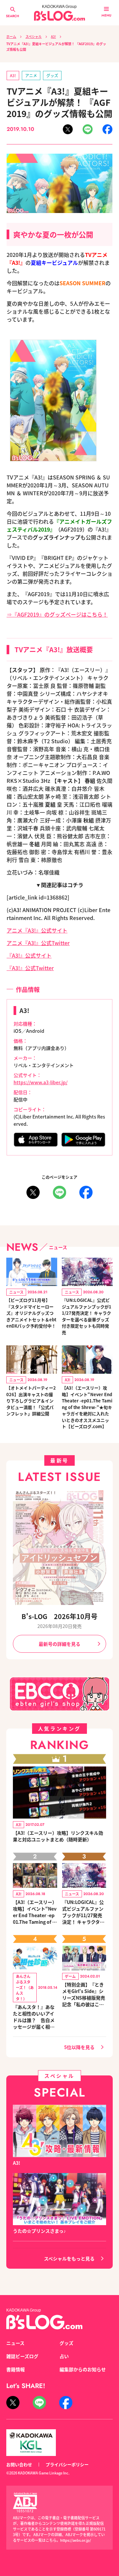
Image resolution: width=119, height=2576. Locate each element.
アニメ (31, 75)
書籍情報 (16, 2369)
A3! (53, 36)
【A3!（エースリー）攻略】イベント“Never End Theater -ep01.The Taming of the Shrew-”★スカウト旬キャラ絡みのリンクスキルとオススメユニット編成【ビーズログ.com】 (35, 1912)
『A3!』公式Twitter (30, 968)
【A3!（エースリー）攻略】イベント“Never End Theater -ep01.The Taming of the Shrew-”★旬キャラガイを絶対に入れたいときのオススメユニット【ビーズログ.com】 (87, 1407)
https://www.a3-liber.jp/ (40, 1082)
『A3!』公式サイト (29, 955)
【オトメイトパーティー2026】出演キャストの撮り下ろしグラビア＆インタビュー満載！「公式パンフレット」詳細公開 (31, 1401)
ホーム (11, 36)
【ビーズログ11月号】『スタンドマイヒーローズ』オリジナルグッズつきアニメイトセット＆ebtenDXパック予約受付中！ (31, 1313)
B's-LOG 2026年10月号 (59, 1616)
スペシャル (34, 36)
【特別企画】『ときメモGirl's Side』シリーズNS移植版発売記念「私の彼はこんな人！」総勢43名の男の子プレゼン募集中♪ (84, 1994)
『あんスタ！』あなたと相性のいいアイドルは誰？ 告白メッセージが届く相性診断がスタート (34, 2017)
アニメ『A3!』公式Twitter (38, 943)
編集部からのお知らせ (83, 2369)
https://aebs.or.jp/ (76, 2540)
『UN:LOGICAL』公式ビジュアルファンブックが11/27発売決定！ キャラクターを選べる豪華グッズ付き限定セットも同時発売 (87, 1316)
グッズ (52, 75)
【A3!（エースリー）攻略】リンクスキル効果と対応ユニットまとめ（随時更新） (58, 1836)
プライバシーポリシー (67, 2464)
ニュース (15, 2343)
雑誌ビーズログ (22, 2356)
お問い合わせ (19, 2464)
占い (64, 2356)
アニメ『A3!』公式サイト (37, 930)
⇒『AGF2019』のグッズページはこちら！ (57, 614)
